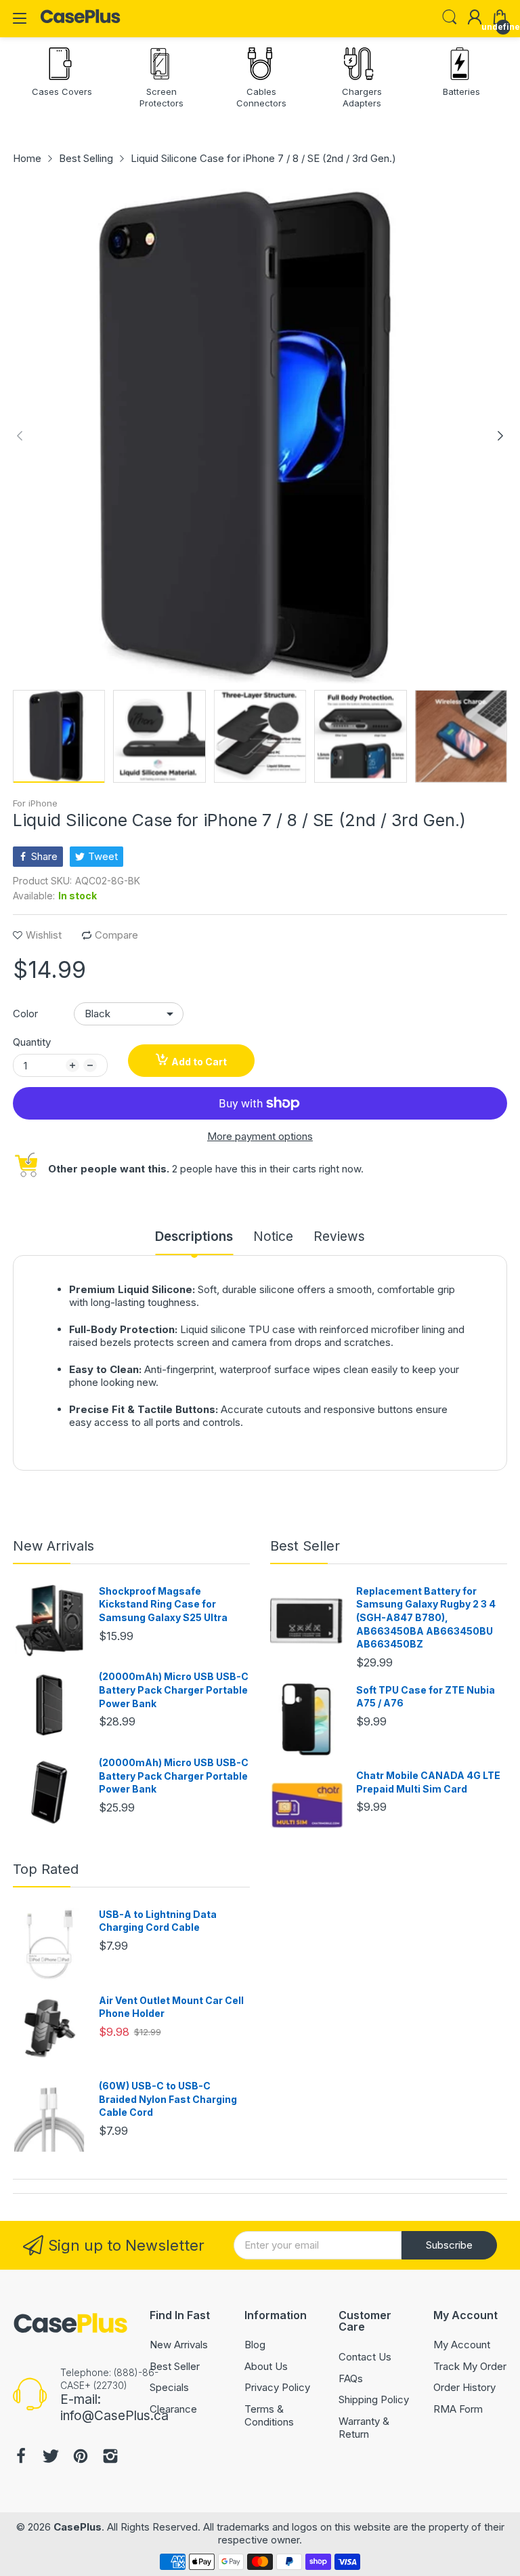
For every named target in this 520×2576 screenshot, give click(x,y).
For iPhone (35, 803)
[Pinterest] (81, 2458)
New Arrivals (53, 1546)
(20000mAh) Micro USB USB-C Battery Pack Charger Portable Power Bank (174, 1690)
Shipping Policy (374, 2399)
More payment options (260, 1136)
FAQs (351, 2378)
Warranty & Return (364, 2428)
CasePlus (78, 2527)
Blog (255, 2345)
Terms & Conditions (269, 2416)
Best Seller (305, 1546)
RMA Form (458, 2409)
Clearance (173, 2409)
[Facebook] (21, 2458)
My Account (462, 2345)
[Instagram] (110, 2458)
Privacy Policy (277, 2387)
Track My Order (470, 2366)
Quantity (32, 1042)
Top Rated (46, 1869)
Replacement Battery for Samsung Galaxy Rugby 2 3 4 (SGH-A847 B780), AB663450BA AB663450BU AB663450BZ (426, 1617)
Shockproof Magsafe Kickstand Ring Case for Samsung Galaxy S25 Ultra (163, 1604)
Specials (169, 2387)
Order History (464, 2387)
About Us (266, 2366)
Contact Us (365, 2357)
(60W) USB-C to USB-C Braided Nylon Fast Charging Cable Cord (168, 2099)
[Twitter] (51, 2458)
